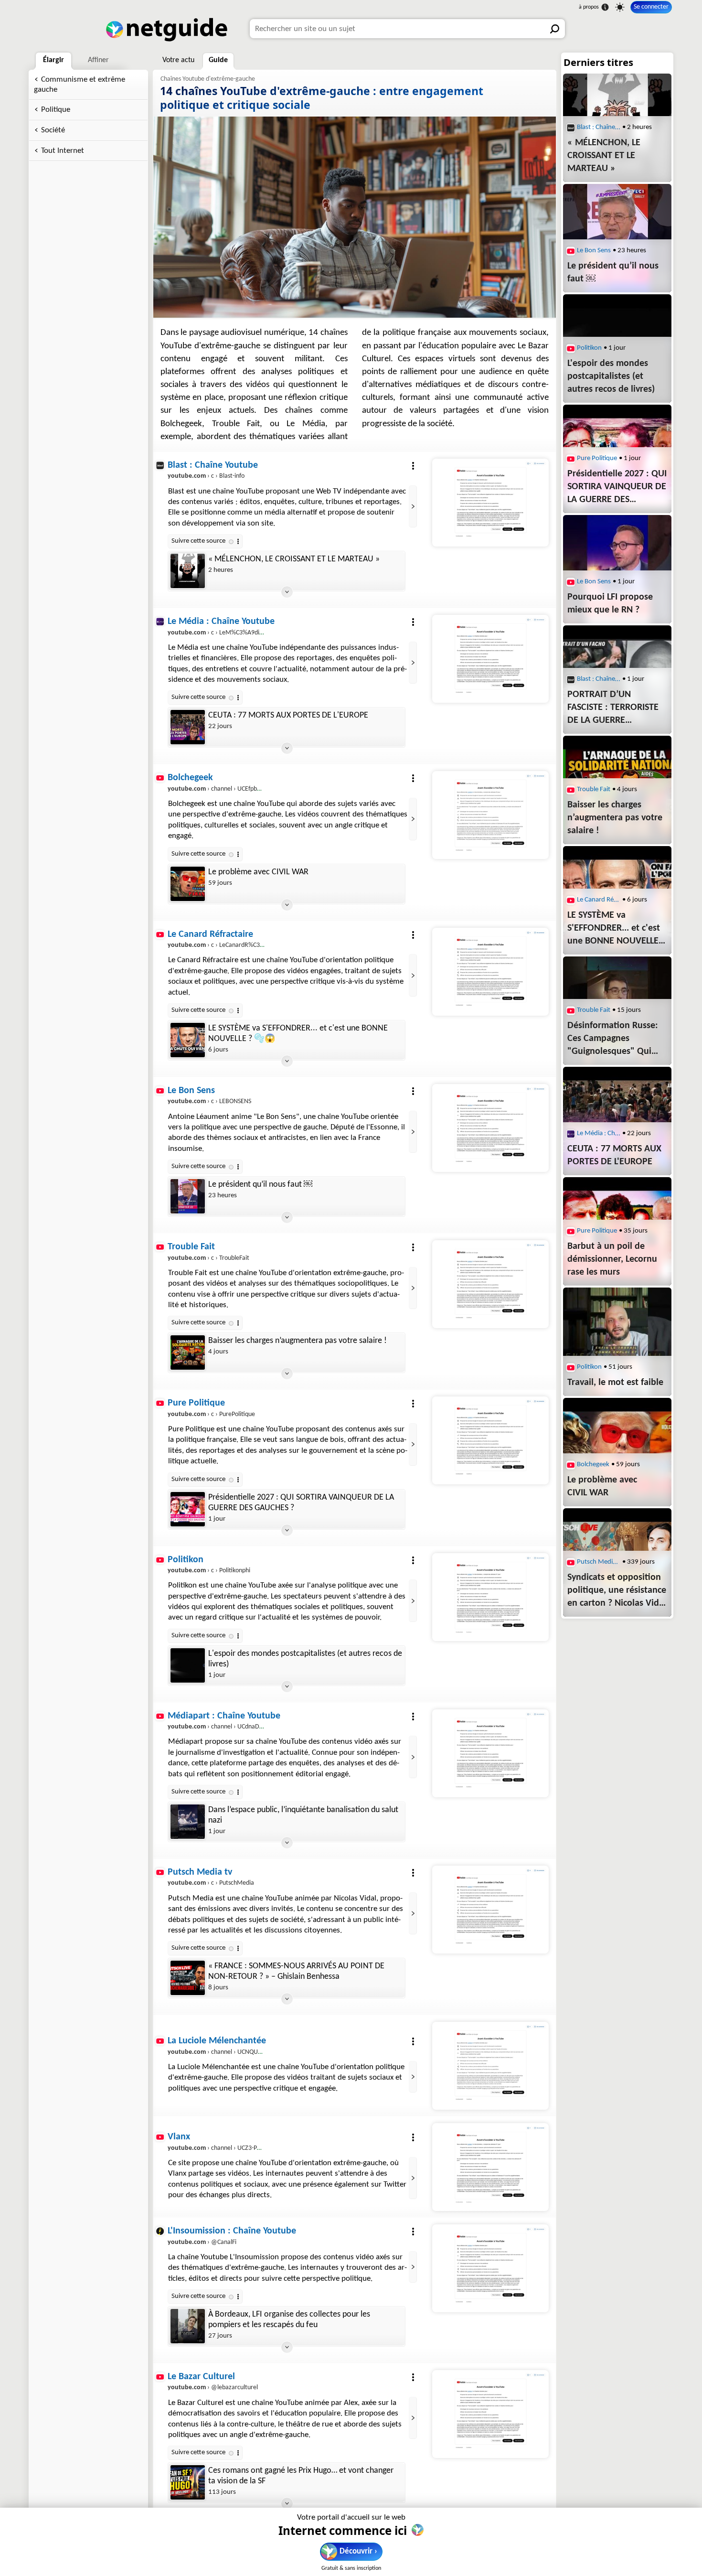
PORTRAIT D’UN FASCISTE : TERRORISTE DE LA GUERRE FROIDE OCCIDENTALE (613, 708)
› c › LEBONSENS (209, 1101)
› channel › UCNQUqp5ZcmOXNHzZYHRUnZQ (248, 2052)
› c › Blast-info (206, 476)
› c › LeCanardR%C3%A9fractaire (231, 945)
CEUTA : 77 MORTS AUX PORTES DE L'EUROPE (288, 715)
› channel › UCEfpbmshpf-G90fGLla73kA (240, 789)
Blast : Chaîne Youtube (213, 465)
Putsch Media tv (200, 1872)
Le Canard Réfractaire (210, 934)
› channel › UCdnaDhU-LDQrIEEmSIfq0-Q (242, 1727)
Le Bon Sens (191, 1091)
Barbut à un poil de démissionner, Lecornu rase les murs (612, 1259)
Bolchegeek (190, 778)
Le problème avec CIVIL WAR (258, 872)
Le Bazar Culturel (201, 2377)
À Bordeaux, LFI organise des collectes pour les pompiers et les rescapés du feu (289, 2320)
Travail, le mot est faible (615, 1383)
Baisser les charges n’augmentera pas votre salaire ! (298, 1341)
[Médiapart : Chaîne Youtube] (490, 1753)
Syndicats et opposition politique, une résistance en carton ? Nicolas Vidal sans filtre (617, 1591)
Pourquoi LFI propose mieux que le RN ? (610, 604)
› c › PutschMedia (211, 1883)
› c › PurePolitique (211, 1414)
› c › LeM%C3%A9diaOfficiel (224, 633)
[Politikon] (490, 1597)
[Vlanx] (490, 2167)
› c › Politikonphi (209, 1571)
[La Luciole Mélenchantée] (490, 2066)
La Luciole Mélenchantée (217, 2041)
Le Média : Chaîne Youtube (221, 622)
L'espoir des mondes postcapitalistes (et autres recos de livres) (305, 1659)
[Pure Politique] (490, 1440)
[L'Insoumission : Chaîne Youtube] (490, 2268)
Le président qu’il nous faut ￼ (260, 1185)
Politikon (186, 1560)
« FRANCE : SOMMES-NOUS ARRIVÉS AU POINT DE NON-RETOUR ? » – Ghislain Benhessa (296, 1971)
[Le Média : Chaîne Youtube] (490, 659)
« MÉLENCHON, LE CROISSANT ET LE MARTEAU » (294, 559)
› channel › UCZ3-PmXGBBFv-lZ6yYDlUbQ (242, 2148)
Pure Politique (196, 1403)
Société (53, 130)
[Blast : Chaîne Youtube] (490, 503)
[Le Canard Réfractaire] (490, 972)
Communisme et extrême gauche (80, 85)
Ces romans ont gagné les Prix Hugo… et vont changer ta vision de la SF (301, 2476)
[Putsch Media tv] (490, 1910)
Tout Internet (63, 151)
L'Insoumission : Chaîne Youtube (232, 2231)
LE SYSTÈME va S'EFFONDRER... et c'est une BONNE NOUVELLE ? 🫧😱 (298, 1034)
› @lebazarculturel (213, 2388)
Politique (56, 110)
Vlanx (179, 2137)
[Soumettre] (555, 29)
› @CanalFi (202, 2242)
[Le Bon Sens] (490, 1128)
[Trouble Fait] (490, 1284)
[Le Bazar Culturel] (490, 2414)
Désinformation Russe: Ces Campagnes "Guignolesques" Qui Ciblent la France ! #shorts (613, 1040)
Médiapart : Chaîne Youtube (224, 1716)
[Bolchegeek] (490, 815)
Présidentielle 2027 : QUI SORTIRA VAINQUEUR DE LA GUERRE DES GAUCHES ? (301, 1503)
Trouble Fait (191, 1247)
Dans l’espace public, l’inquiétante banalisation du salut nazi (303, 1815)
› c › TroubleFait (208, 1258)
